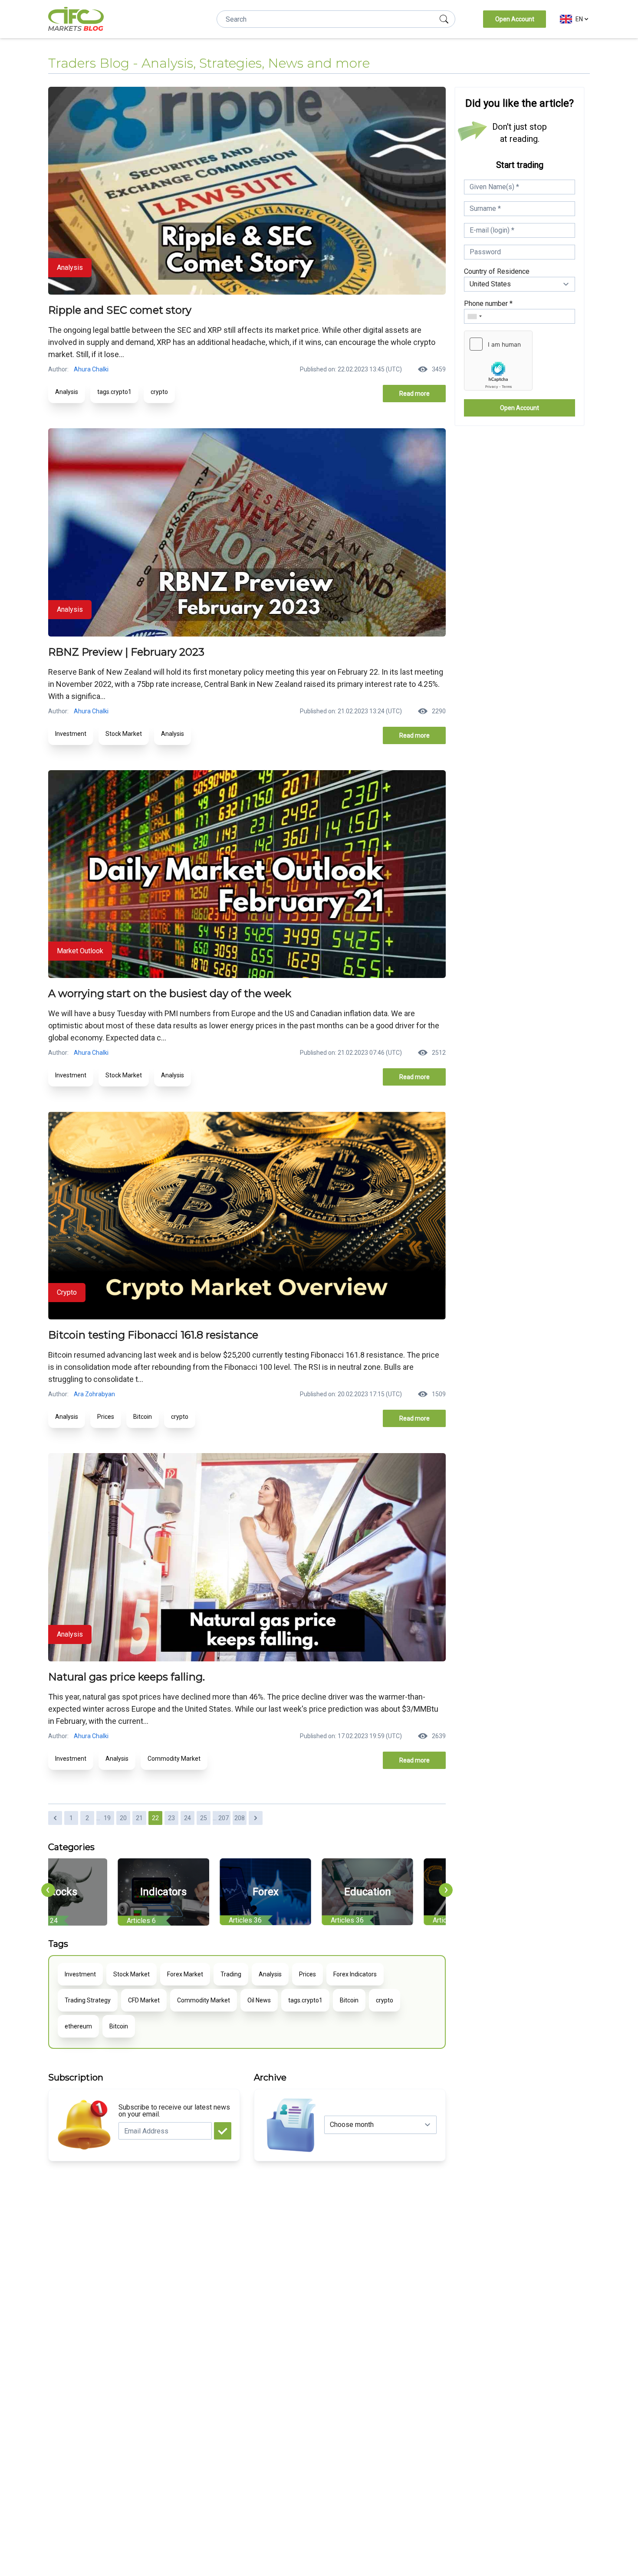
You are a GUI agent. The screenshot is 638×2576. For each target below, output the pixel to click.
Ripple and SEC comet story (120, 310)
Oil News (259, 2000)
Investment (71, 734)
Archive (270, 2077)
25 (204, 1818)
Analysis (67, 392)
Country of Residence (497, 271)
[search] (444, 19)
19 (107, 1818)
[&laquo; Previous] (55, 1818)
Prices (106, 1417)
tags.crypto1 (114, 392)
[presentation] (48, 1890)
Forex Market (185, 1974)
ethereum (78, 2026)
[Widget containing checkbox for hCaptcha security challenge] (498, 361)
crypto (159, 392)
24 (187, 1818)
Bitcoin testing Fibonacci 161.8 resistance (153, 1335)
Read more (414, 394)
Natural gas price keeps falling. (127, 1677)
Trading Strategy (88, 2000)
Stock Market (124, 734)
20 (123, 1818)
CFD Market (144, 2000)
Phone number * (488, 304)
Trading (231, 1974)
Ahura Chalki (91, 369)
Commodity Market (174, 1759)
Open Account (515, 19)
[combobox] (474, 316)
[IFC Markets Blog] (76, 19)
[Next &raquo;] (256, 1818)
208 (240, 1818)
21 (139, 1818)
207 (224, 1818)
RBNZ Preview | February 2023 (126, 652)
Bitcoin (143, 1417)
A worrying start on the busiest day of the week (170, 993)
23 (171, 1818)
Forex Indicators (355, 1974)
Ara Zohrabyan (94, 1394)
